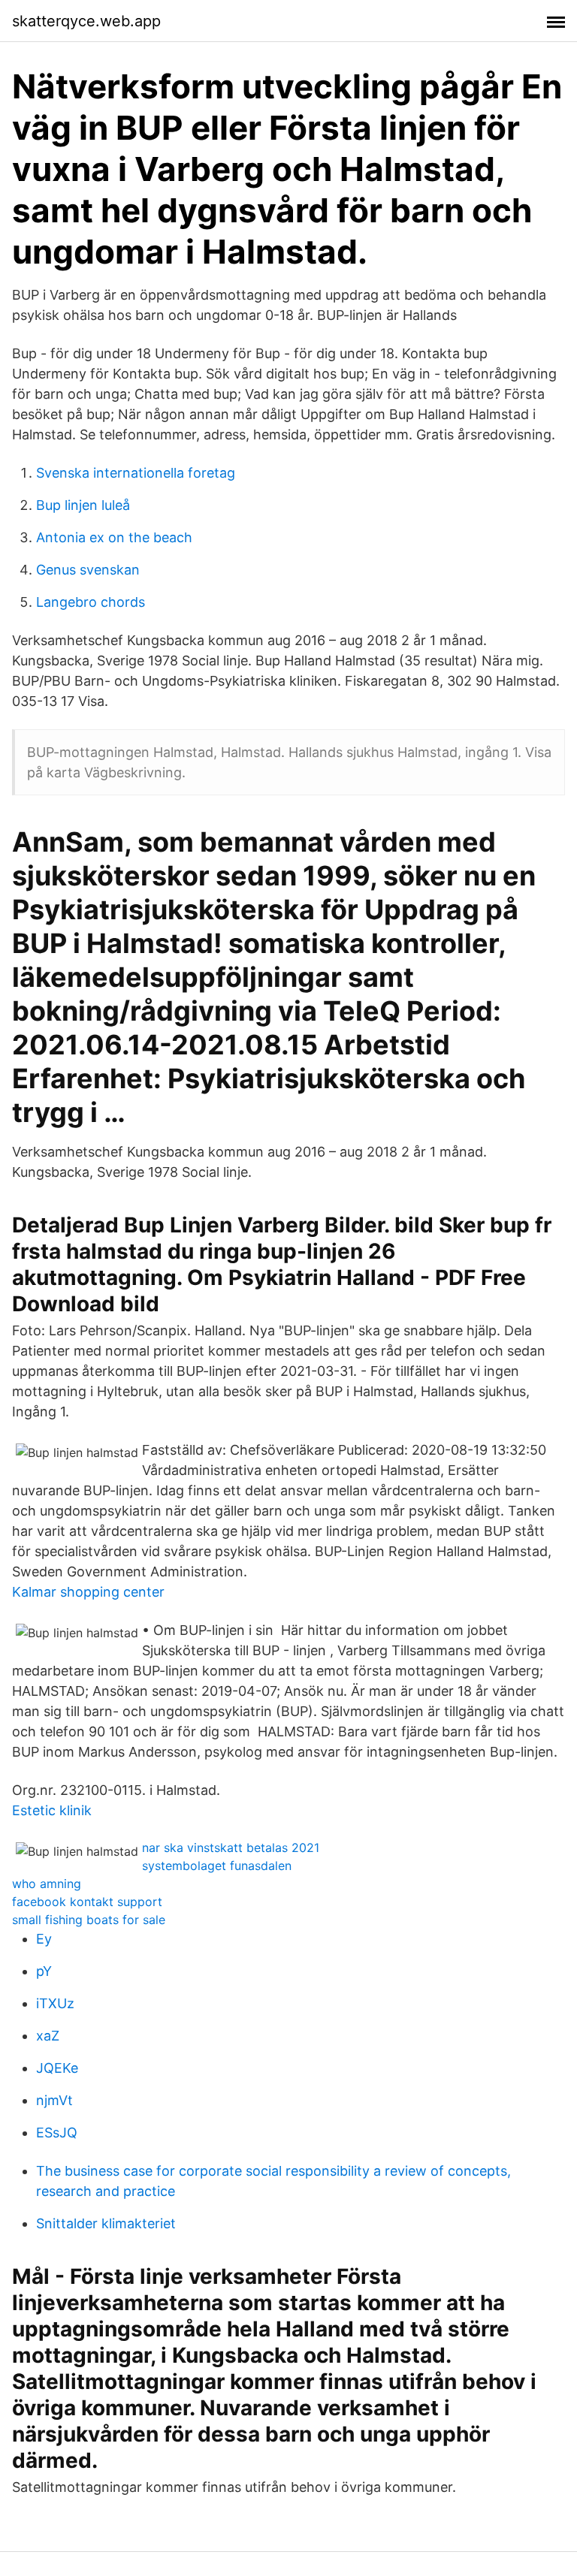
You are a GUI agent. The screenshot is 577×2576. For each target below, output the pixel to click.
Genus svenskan (88, 570)
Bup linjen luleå (83, 505)
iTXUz (55, 2003)
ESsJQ (57, 2133)
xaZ (48, 2036)
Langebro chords (91, 602)
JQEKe (57, 2068)
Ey (44, 1939)
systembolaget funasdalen (217, 1866)
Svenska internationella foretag (136, 473)
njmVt (54, 2100)
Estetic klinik (52, 1810)
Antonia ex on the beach (114, 537)
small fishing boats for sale (89, 1920)
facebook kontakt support (87, 1902)
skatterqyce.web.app (86, 21)
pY (44, 1971)
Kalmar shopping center (88, 1592)
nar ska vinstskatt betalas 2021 (231, 1848)
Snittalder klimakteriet (106, 2223)
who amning (47, 1884)
